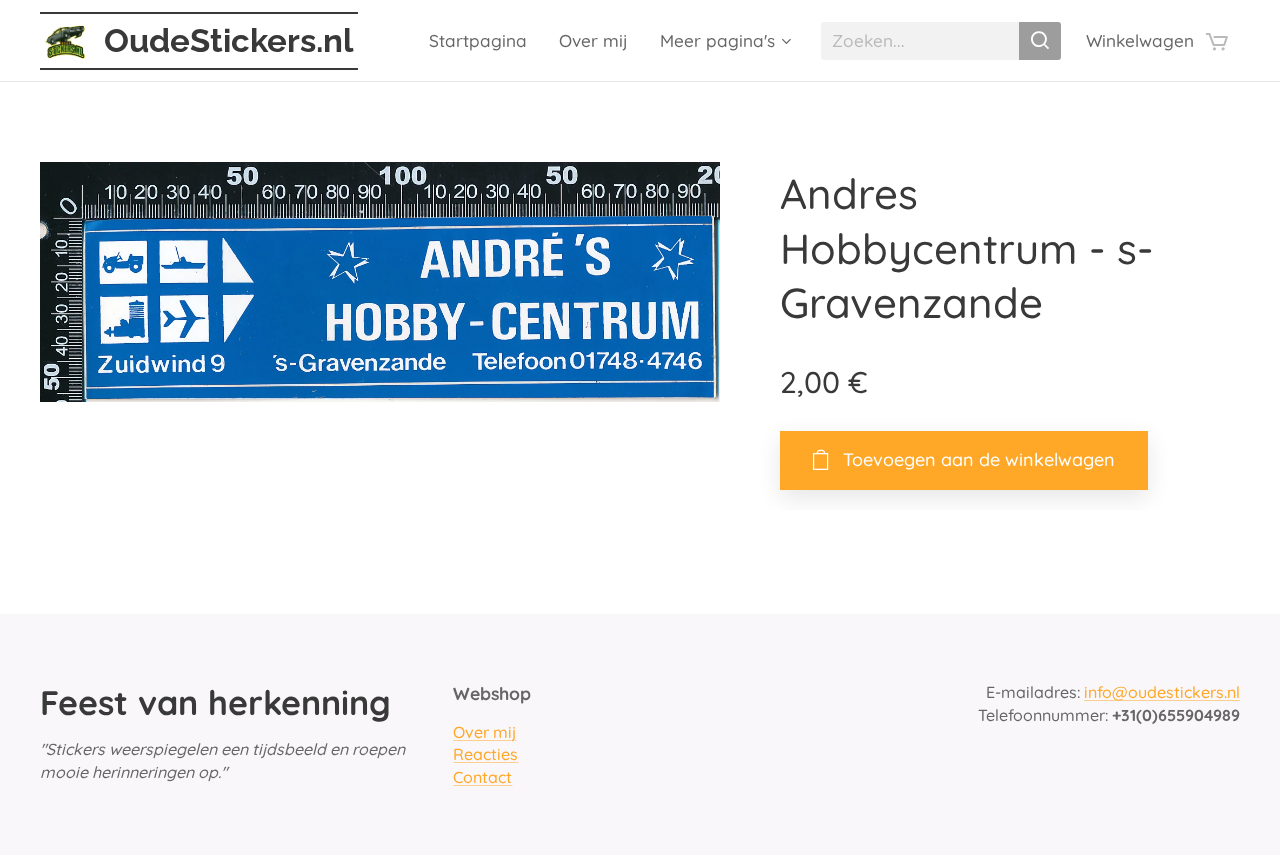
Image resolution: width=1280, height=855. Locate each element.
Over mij (484, 732)
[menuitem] (483, 41)
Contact (482, 777)
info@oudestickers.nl (1162, 692)
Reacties (485, 754)
